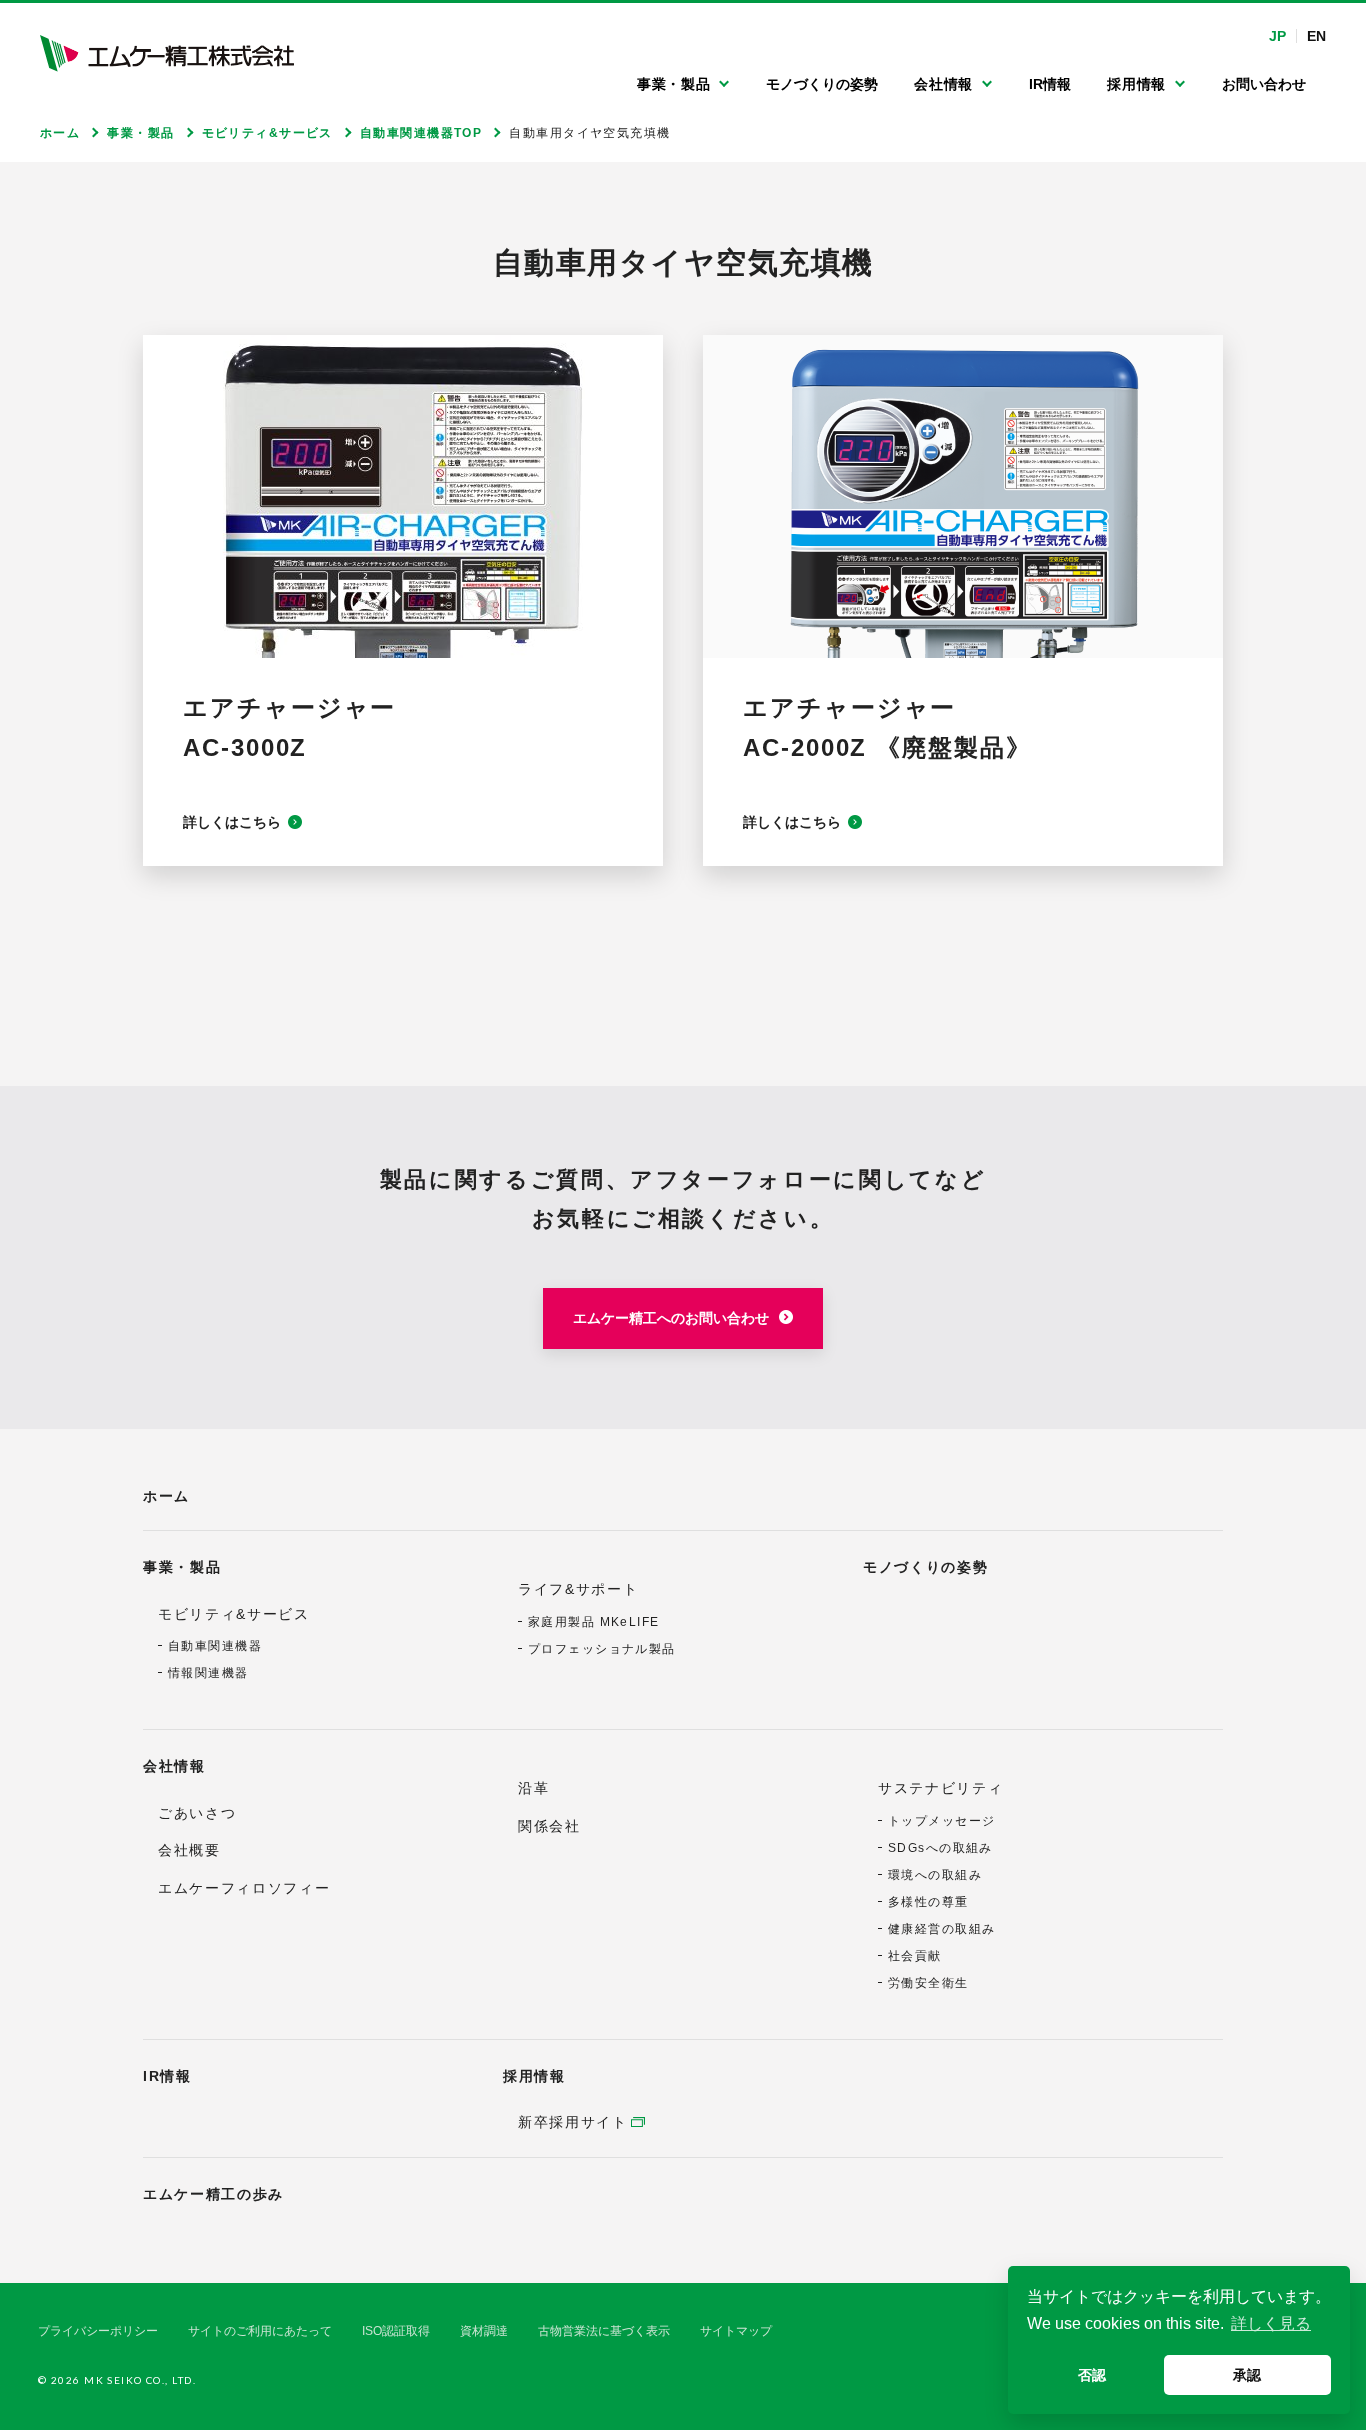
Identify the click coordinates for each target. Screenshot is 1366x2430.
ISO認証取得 (396, 2331)
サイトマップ (736, 2331)
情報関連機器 (208, 1673)
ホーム (166, 1496)
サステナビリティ (940, 1788)
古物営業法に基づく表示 (604, 2331)
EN (1316, 36)
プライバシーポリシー (98, 2331)
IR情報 (167, 2076)
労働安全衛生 (928, 1983)
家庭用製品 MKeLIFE (594, 1622)
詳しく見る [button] (1271, 2323)
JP (1277, 36)
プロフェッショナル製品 (602, 1649)
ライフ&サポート (578, 1589)
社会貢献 (915, 1956)
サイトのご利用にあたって (260, 2331)
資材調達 (484, 2331)
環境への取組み (935, 1875)
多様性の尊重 (928, 1902)
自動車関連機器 (215, 1646)
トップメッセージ (942, 1821)
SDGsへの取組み (940, 1848)
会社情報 (174, 1766)
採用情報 (534, 2076)
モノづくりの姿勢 (925, 1567)
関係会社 (549, 1826)
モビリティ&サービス (234, 1614)
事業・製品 (182, 1567)
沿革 (533, 1788)
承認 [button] (1247, 2375)
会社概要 (189, 1850)
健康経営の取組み (942, 1929)
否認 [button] (1092, 2375)
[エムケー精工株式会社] (167, 53)
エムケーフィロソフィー (244, 1888)
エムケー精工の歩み (213, 2194)
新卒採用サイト (573, 2122)
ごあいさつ (197, 1813)
